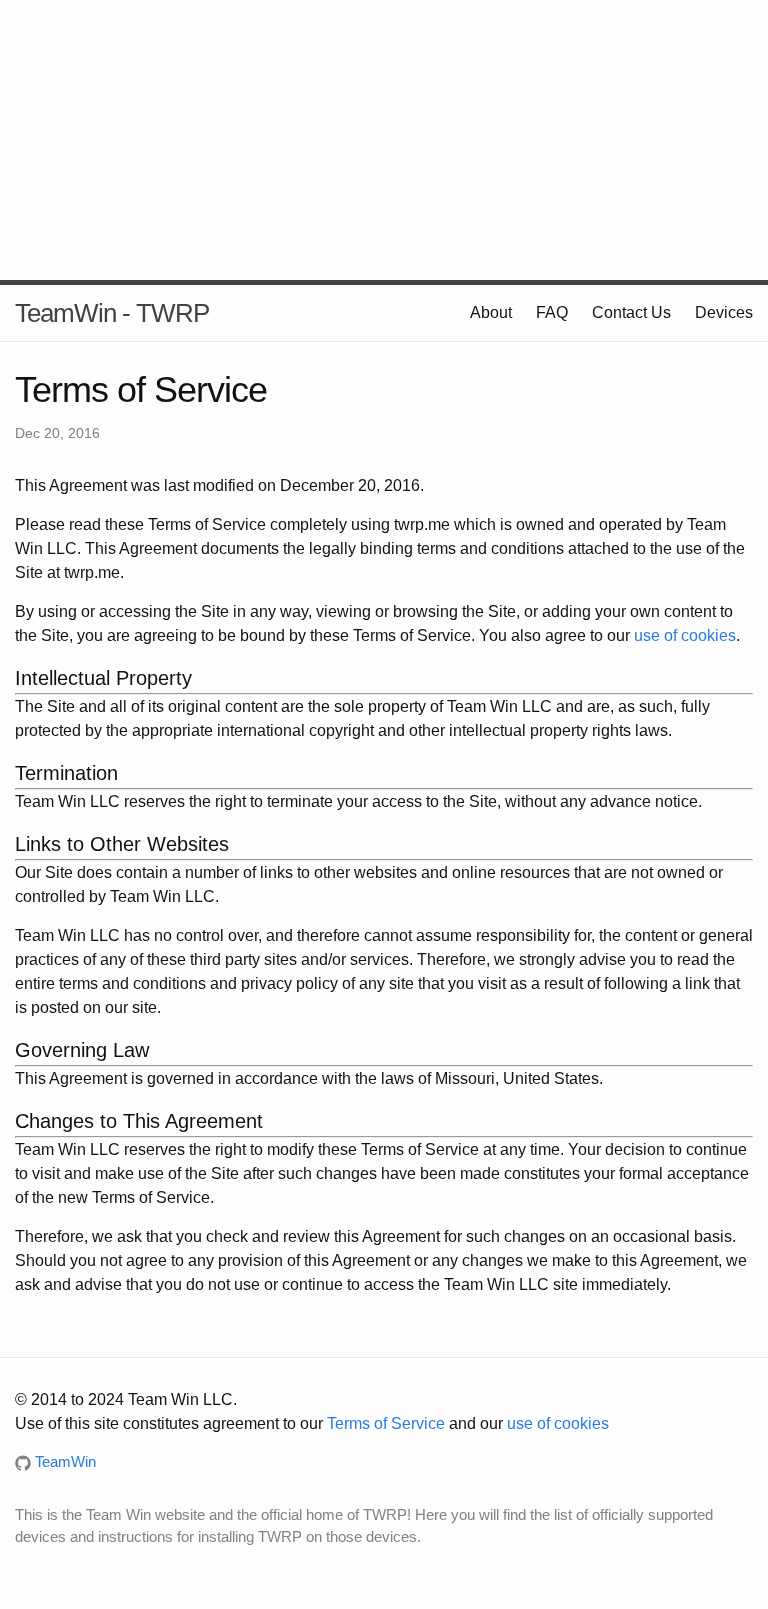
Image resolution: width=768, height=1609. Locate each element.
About (491, 312)
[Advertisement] (384, 140)
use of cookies (685, 635)
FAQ (552, 312)
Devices (724, 312)
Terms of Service (386, 1423)
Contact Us (631, 312)
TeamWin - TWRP (112, 313)
